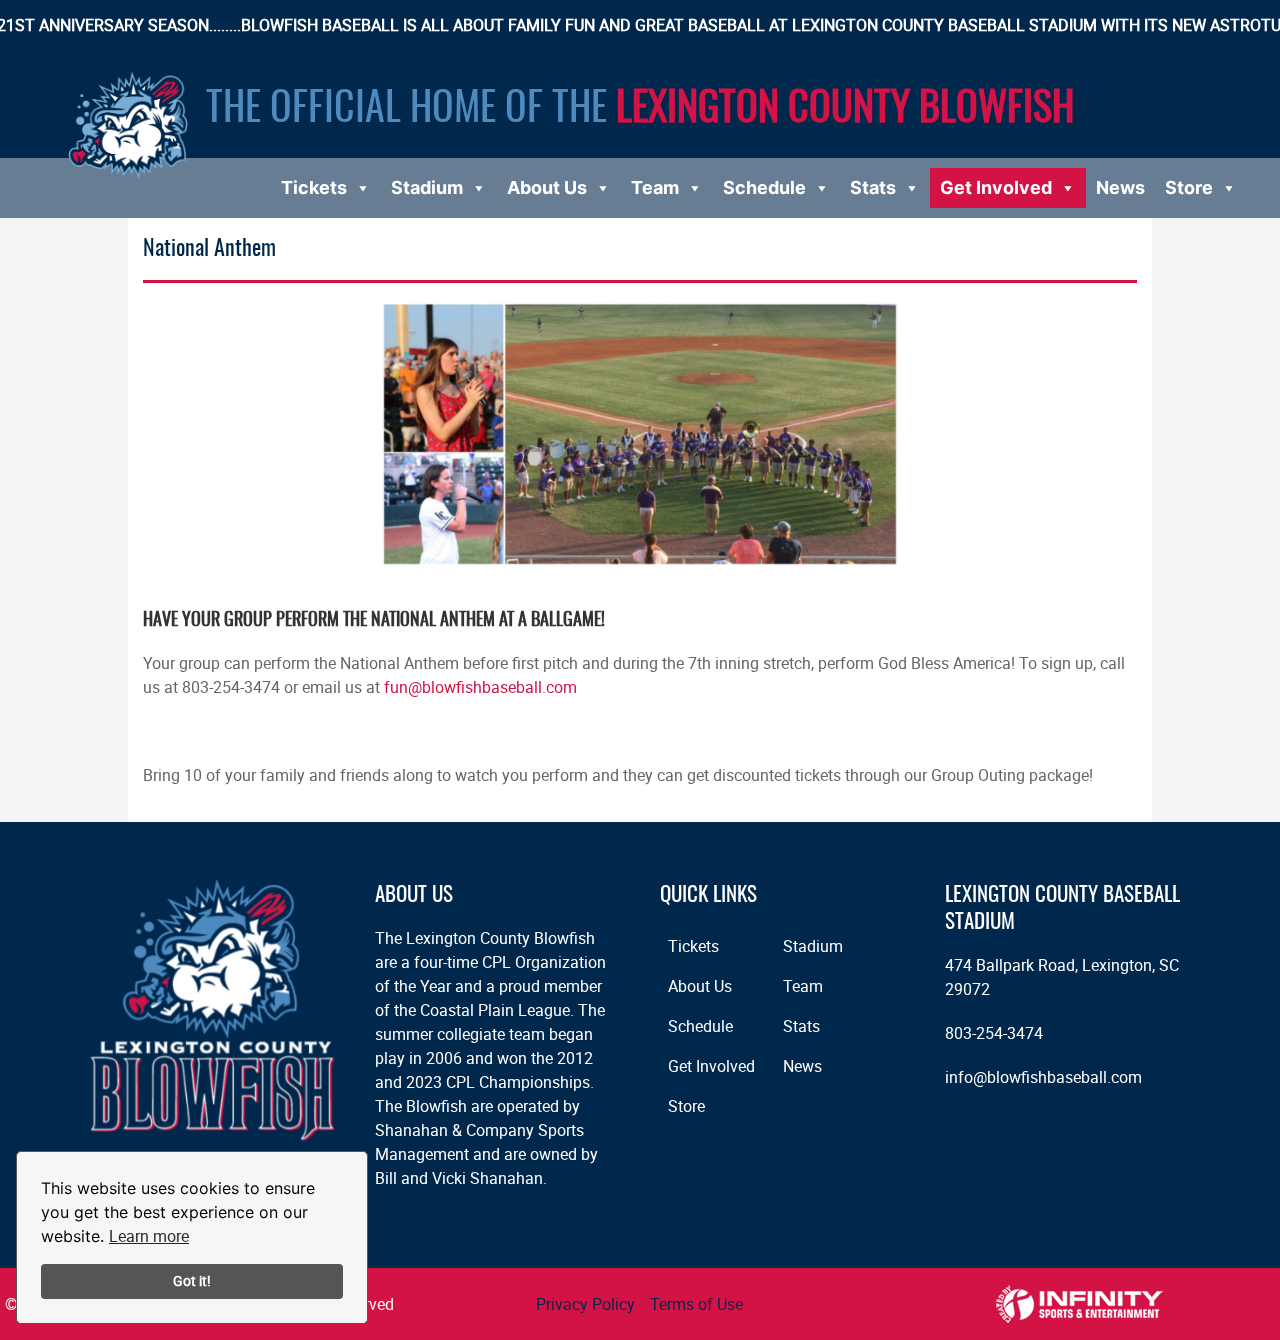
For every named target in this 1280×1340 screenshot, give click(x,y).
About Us (547, 187)
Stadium (427, 187)
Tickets (314, 187)
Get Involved (996, 187)
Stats (873, 187)
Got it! (192, 1280)
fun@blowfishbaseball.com (480, 687)
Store (1189, 187)
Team (655, 187)
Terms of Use (696, 1304)
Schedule (764, 187)
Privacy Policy (585, 1304)
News (1120, 187)
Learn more (149, 1236)
